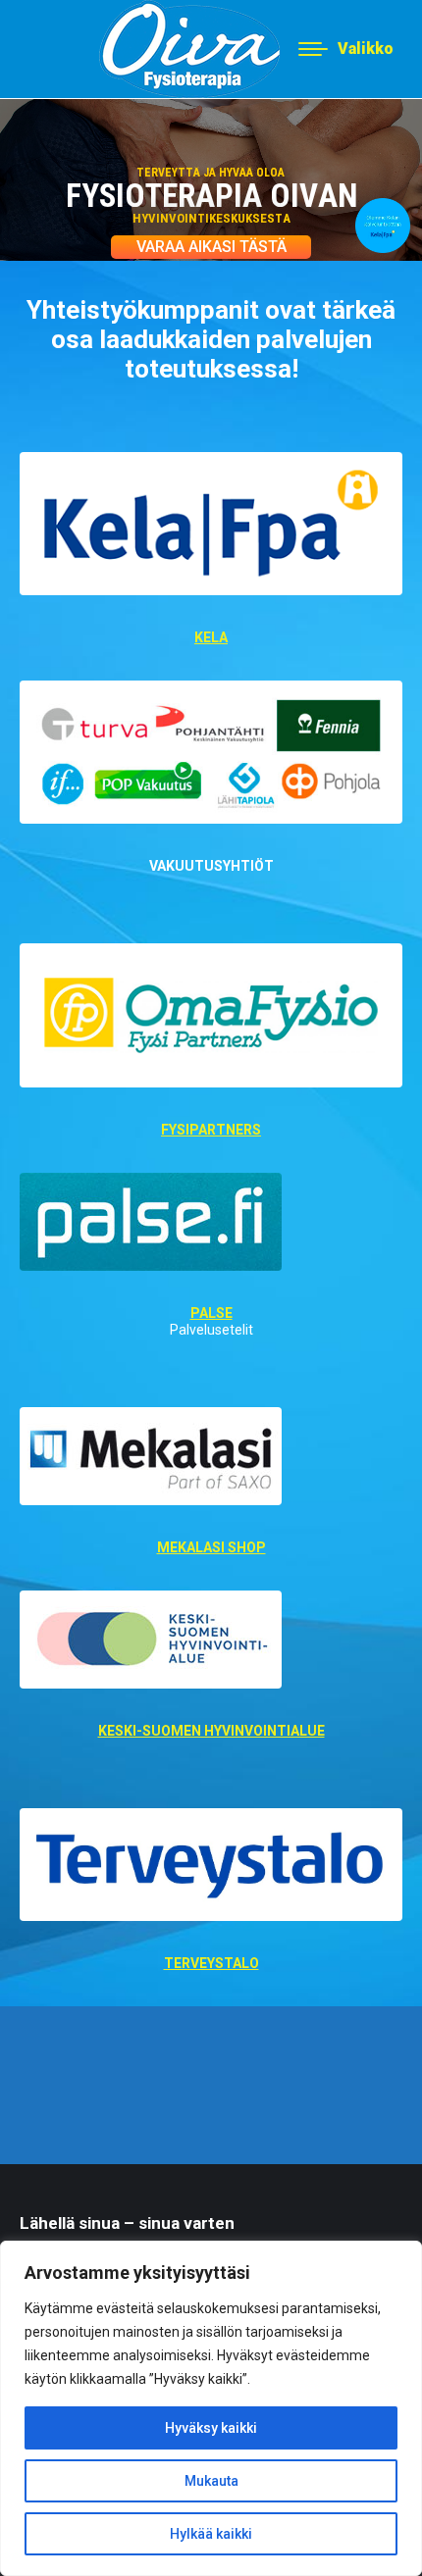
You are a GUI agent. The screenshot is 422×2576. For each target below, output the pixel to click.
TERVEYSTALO (211, 1963)
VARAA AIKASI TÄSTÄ (211, 247)
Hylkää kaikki (211, 2534)
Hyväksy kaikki (211, 2428)
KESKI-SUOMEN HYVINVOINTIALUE (211, 1731)
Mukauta (211, 2481)
